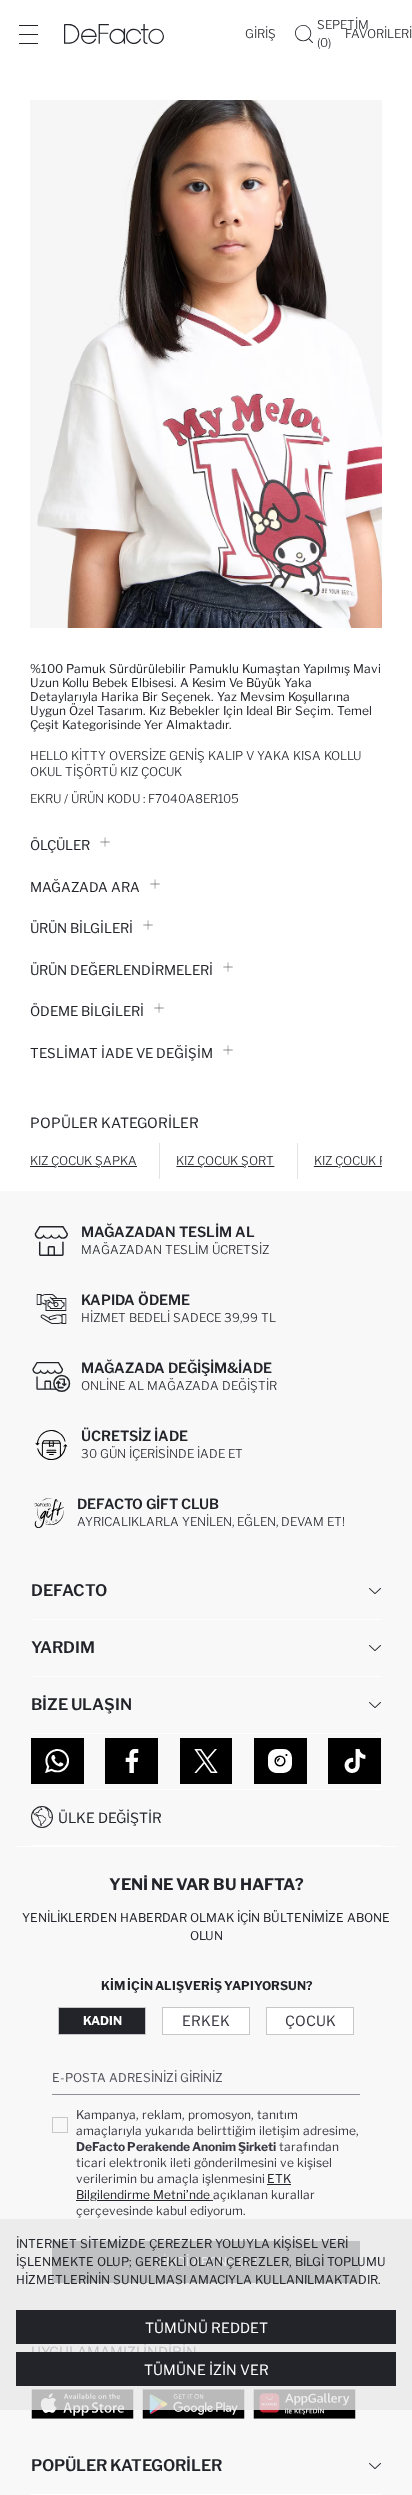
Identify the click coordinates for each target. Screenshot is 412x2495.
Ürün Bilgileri (81, 928)
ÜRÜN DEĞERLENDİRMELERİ (121, 970)
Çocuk (310, 2020)
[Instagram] (280, 1761)
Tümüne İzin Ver (206, 2369)
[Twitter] (206, 1761)
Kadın (102, 2020)
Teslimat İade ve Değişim (121, 1053)
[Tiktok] (354, 1761)
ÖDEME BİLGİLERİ (87, 1011)
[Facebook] (131, 1761)
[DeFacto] (114, 34)
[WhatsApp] (57, 1761)
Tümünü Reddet (206, 2327)
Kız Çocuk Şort (225, 1160)
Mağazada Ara (85, 887)
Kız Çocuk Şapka (83, 1160)
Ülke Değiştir (110, 1817)
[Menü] (28, 34)
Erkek (206, 2020)
